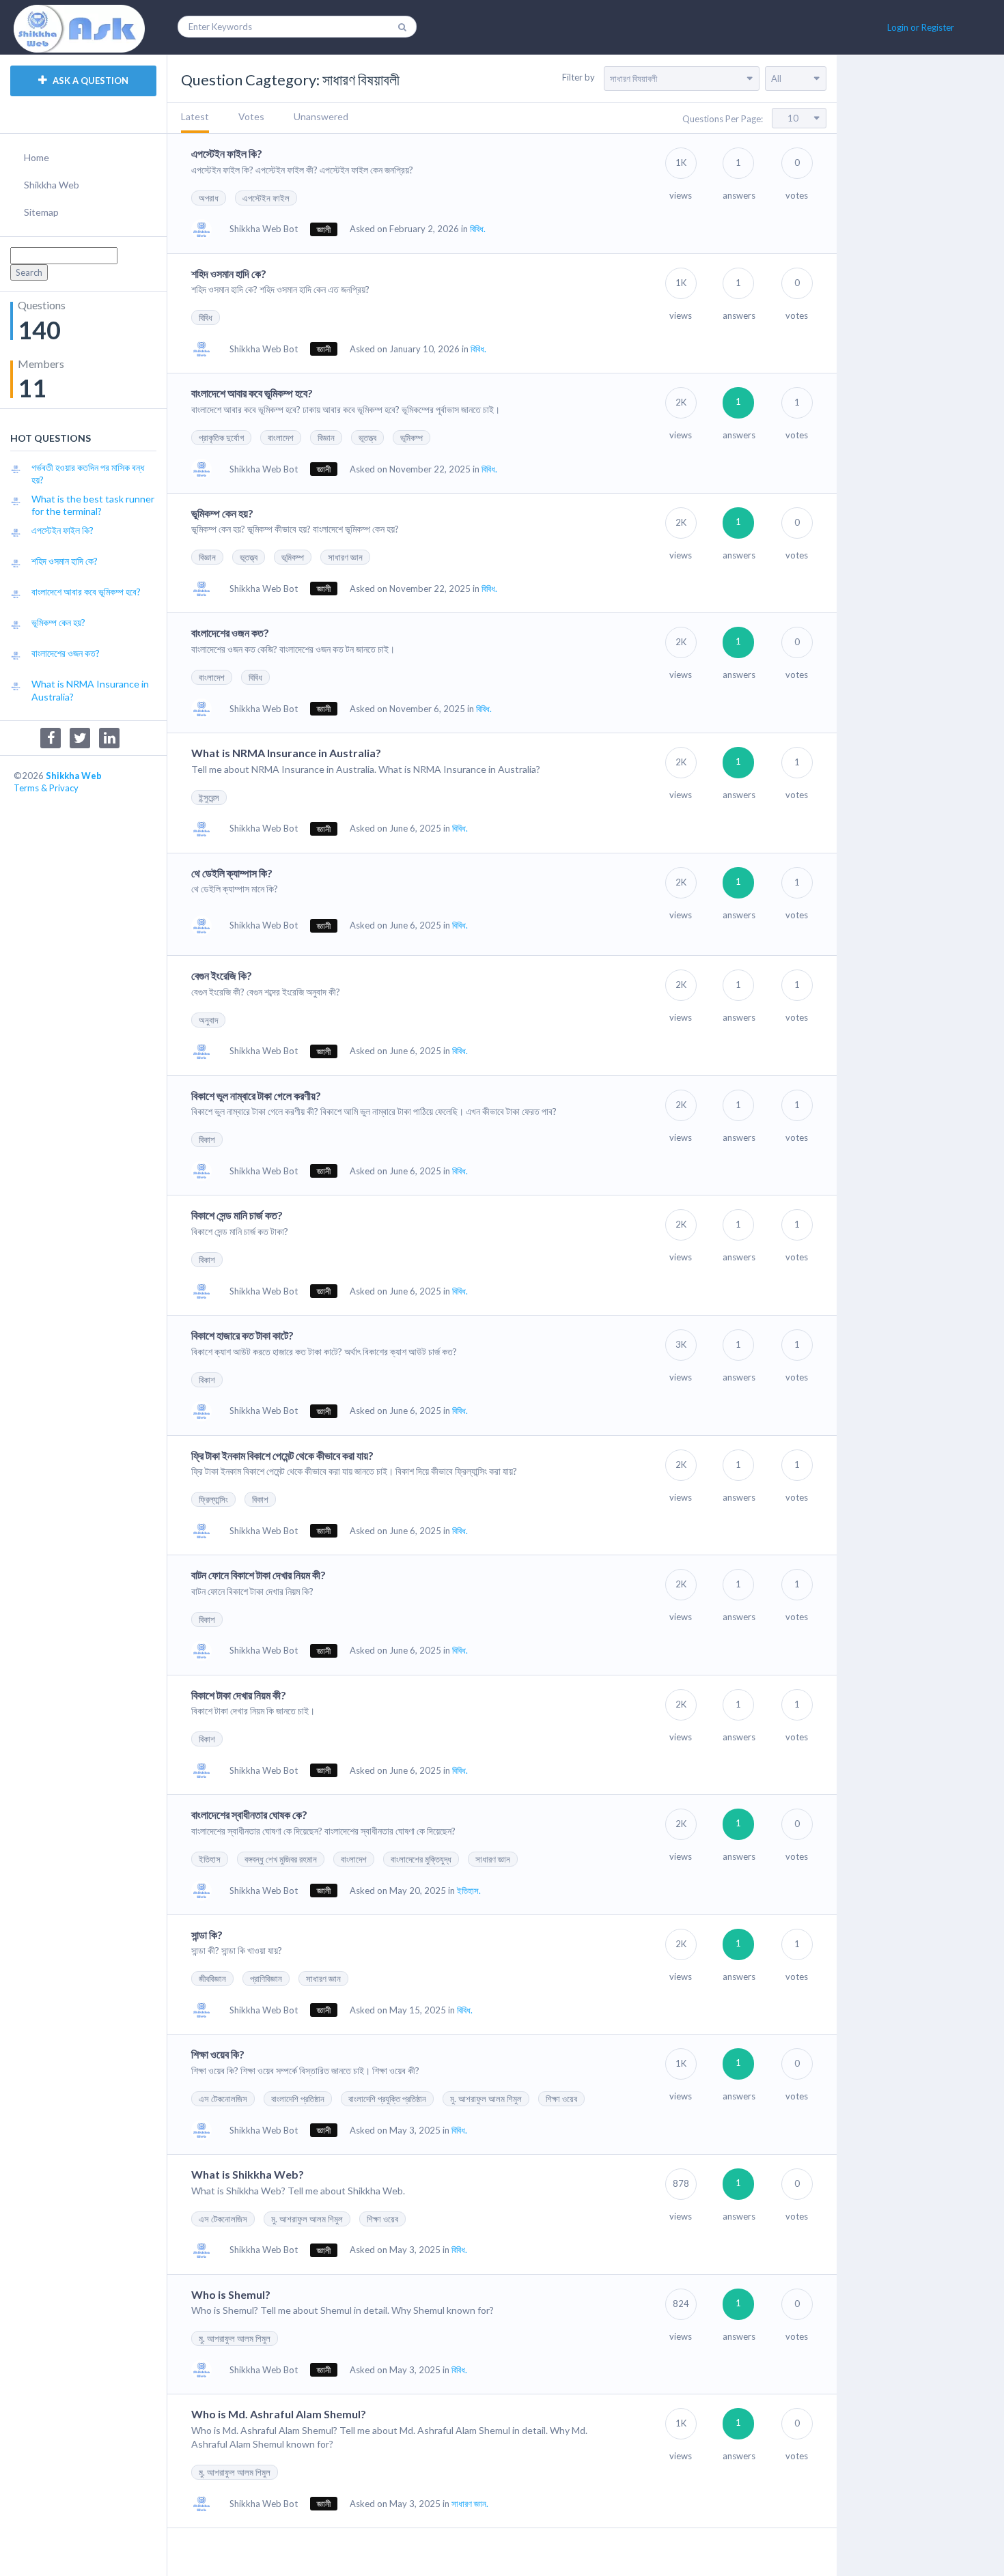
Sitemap (41, 212)
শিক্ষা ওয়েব (561, 2099)
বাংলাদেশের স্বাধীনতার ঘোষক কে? (249, 1814)
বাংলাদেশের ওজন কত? (230, 633)
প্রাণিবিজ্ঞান (266, 1979)
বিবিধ (206, 317)
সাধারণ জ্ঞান (345, 557)
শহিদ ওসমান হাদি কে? (229, 273)
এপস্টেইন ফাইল (266, 198)
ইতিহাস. (469, 1891)
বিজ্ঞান (326, 438)
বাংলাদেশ (281, 438)
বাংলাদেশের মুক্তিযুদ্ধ (421, 1859)
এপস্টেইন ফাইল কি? (227, 153)
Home (37, 157)
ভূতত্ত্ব (367, 438)
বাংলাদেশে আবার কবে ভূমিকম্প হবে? (252, 393)
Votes (251, 116)
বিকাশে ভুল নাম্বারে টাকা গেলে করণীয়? (256, 1095)
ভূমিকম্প (412, 438)
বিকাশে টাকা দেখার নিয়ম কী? (239, 1695)
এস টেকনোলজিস (223, 2099)
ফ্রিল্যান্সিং (213, 1499)
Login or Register (921, 27)
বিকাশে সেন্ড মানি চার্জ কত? (237, 1215)
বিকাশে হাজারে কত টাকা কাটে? (242, 1335)
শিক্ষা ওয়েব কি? (218, 2054)
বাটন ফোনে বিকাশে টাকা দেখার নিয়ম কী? (259, 1575)
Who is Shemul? (231, 2294)
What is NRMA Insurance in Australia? (286, 753)
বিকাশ (207, 1140)
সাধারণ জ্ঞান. (470, 2504)
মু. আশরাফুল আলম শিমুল (486, 2099)
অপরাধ (209, 198)
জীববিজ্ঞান (212, 1979)
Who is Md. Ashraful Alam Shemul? (279, 2414)
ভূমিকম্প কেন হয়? (222, 513)
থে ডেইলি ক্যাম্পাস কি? (232, 873)
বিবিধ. (478, 229)
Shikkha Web (52, 185)
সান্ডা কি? (207, 1935)
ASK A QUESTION (89, 81)
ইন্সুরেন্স (209, 797)
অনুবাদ (208, 1020)
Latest (195, 116)
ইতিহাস (210, 1859)
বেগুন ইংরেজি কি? (222, 975)
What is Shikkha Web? (248, 2174)
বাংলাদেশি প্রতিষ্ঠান (298, 2099)
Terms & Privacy (46, 788)
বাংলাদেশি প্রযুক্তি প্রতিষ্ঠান (387, 2099)
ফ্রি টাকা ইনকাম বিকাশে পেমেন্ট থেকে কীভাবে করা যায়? (282, 1455)
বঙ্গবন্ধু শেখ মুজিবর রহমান (281, 1859)
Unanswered (321, 116)
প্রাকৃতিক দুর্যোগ (221, 438)
